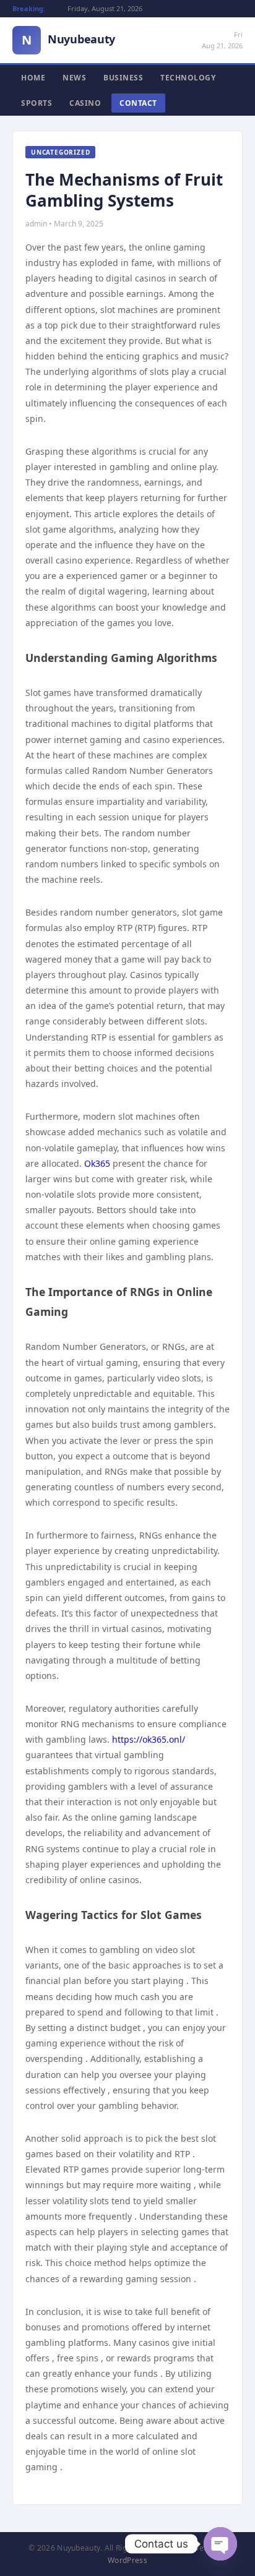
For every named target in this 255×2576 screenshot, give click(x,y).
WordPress (127, 2560)
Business (123, 78)
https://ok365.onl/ (149, 1739)
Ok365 (97, 1163)
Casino (85, 103)
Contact (138, 103)
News (74, 78)
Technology (188, 78)
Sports (37, 103)
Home (33, 78)
